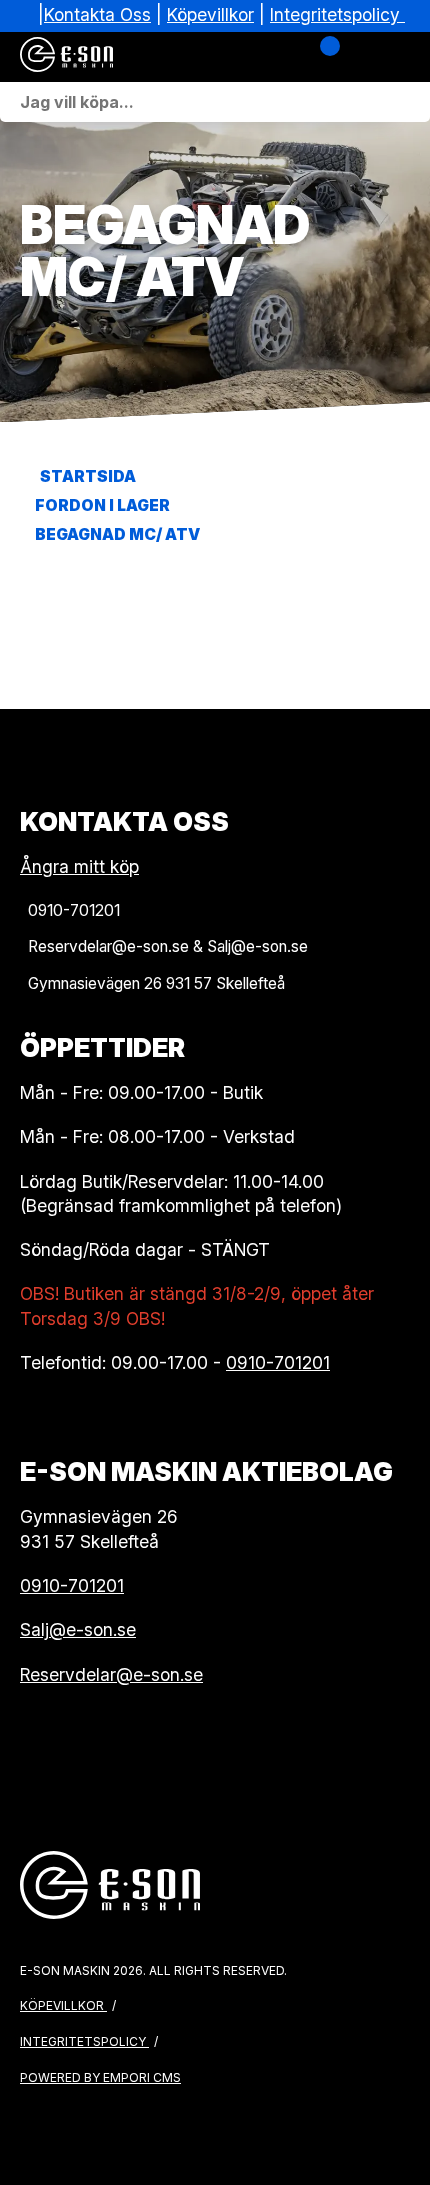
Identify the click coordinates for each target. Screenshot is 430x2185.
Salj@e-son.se (78, 1629)
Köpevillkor (210, 14)
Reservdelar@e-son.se (111, 1674)
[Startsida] (120, 57)
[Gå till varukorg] (322, 57)
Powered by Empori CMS (100, 2077)
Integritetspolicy (335, 14)
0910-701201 (278, 1362)
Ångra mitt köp (79, 866)
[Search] (410, 102)
